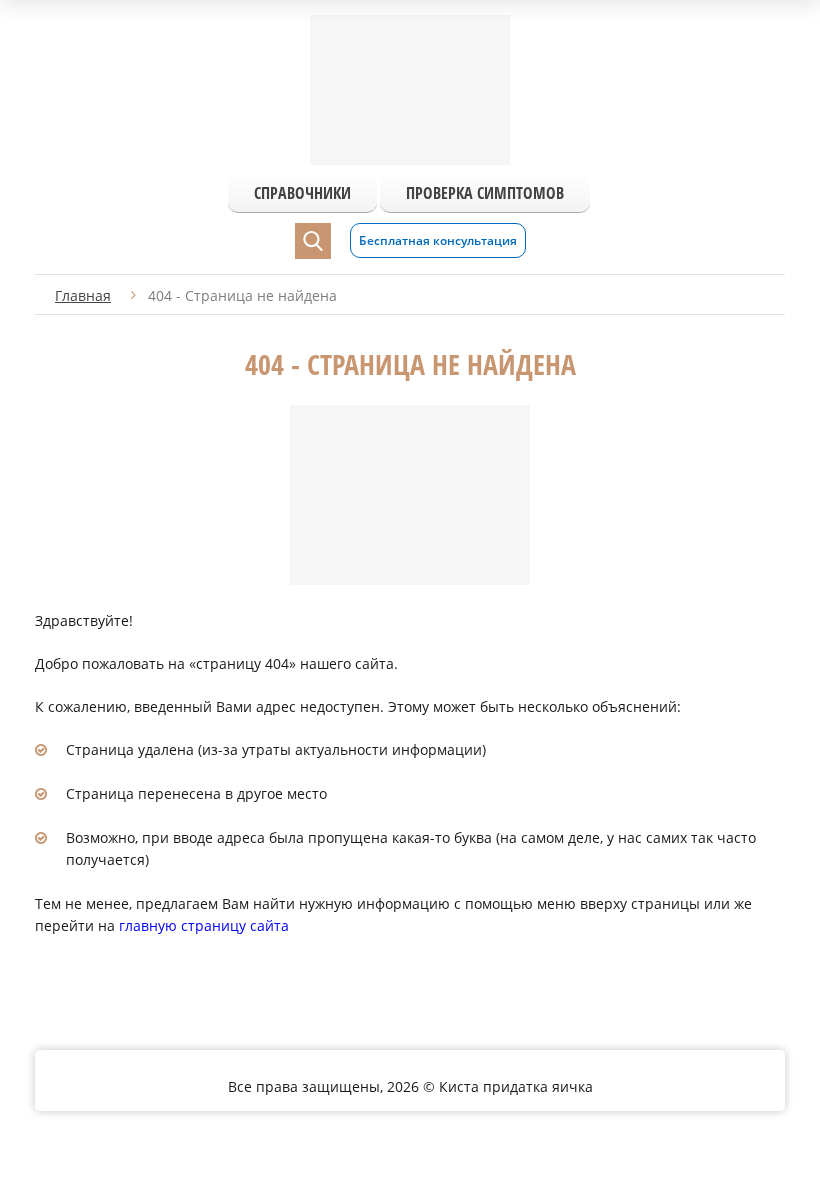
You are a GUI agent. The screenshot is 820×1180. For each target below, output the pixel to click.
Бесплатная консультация (438, 240)
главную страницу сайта (204, 925)
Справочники (302, 193)
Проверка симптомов (485, 193)
